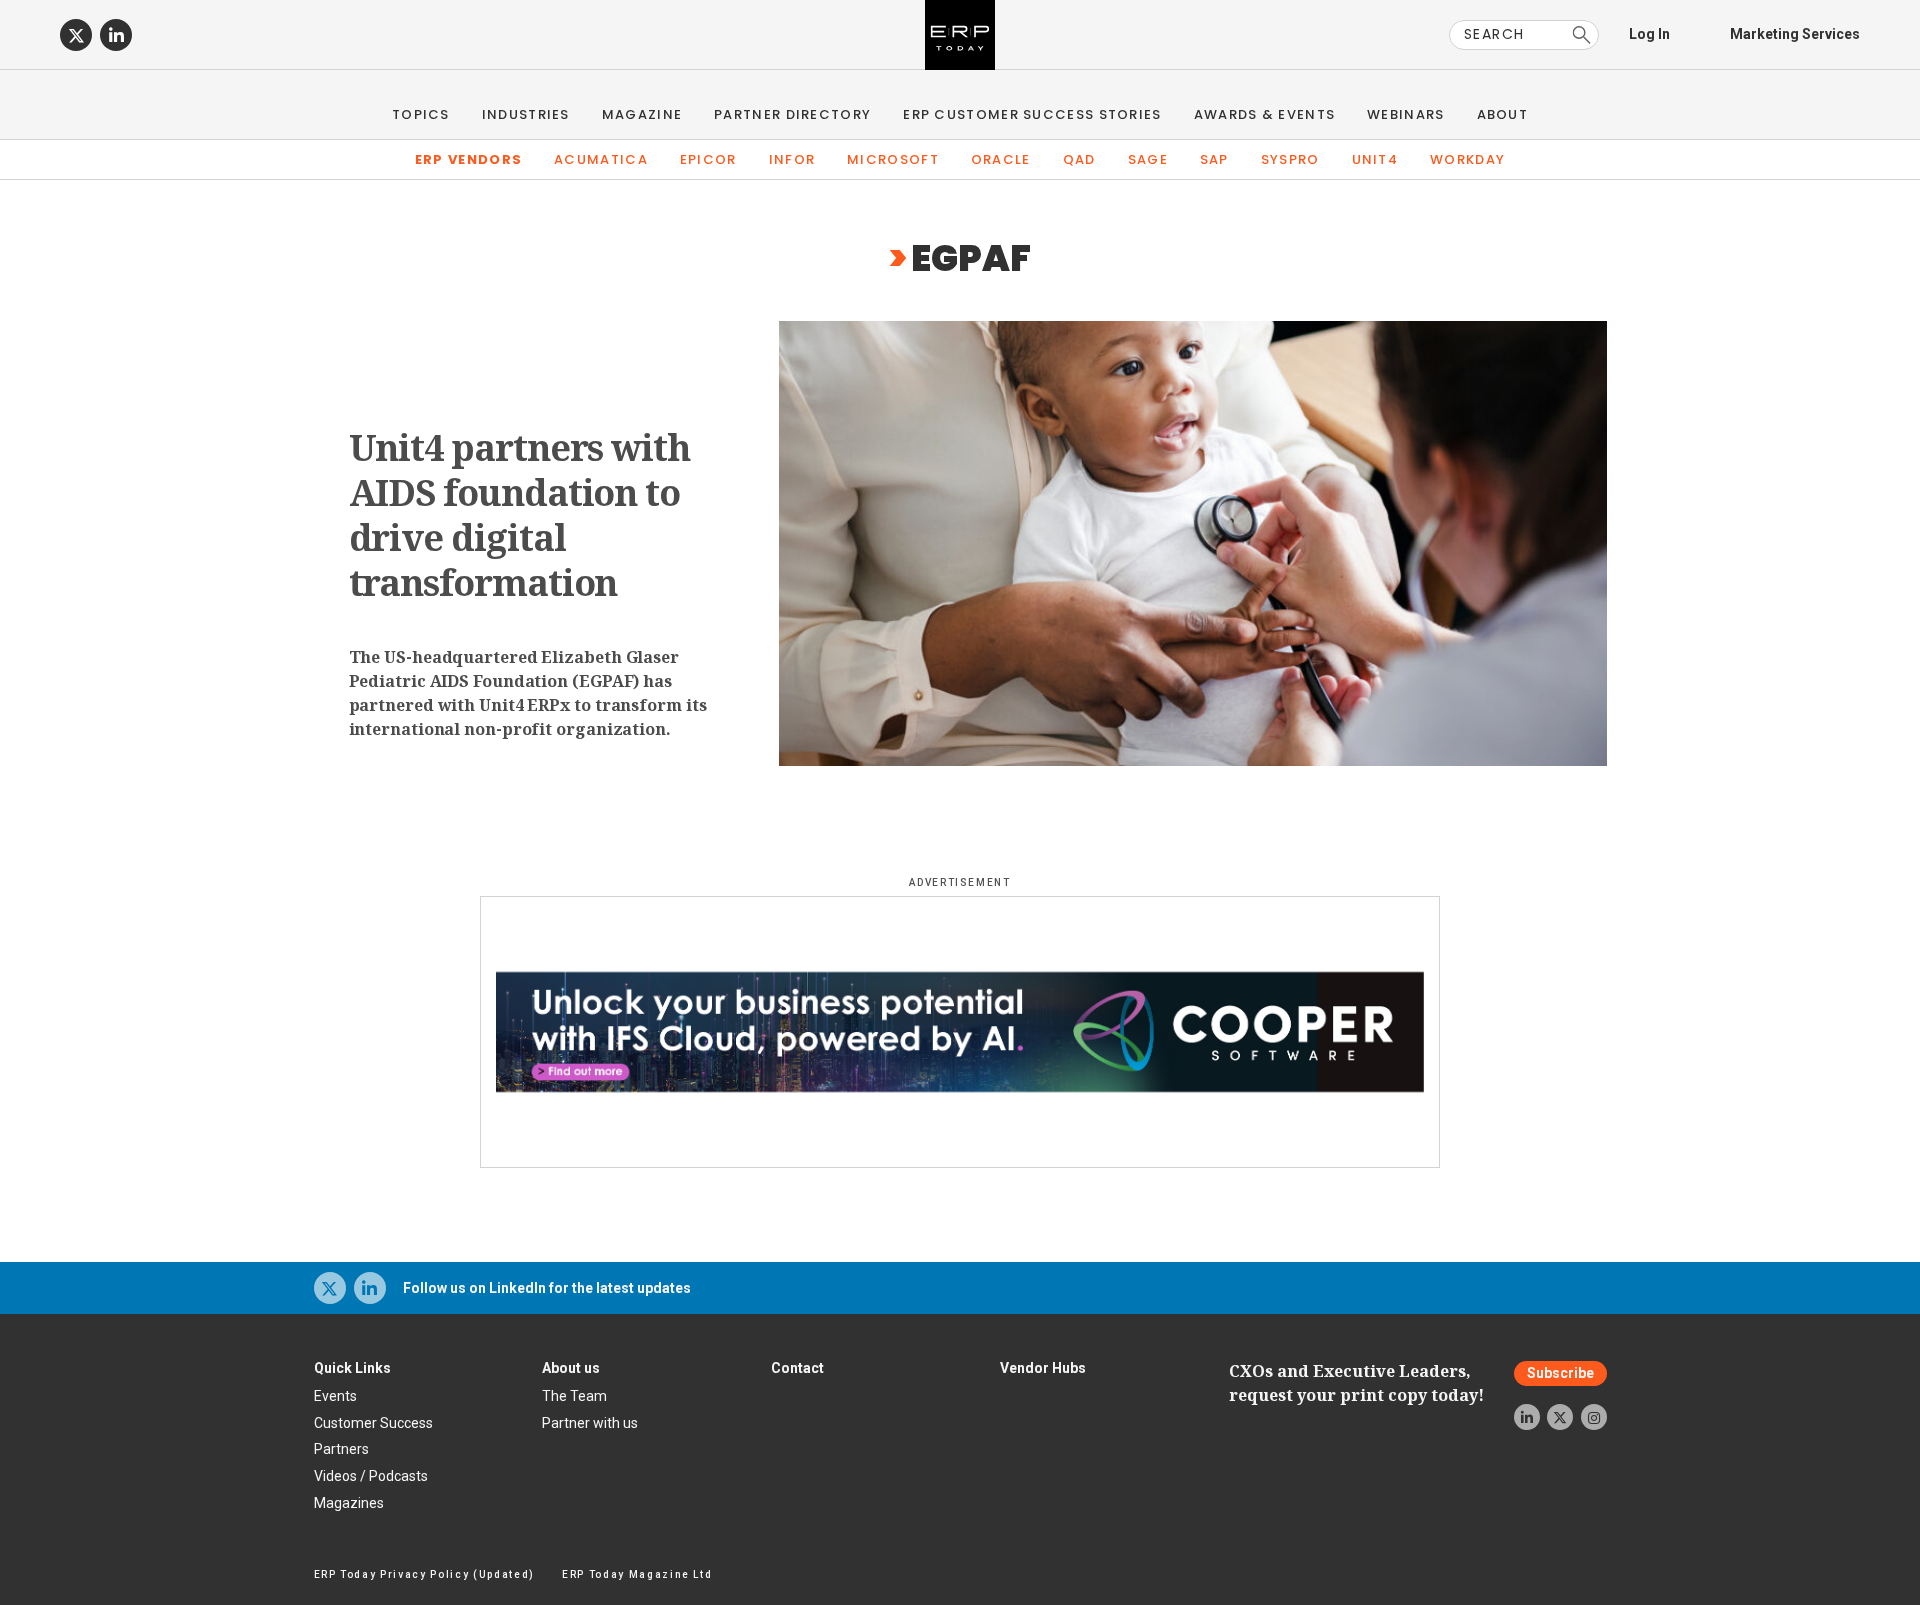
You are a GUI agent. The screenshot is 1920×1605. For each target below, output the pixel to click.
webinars (1405, 114)
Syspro (1290, 159)
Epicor (708, 159)
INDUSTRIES (526, 114)
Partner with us (590, 1423)
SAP (1214, 159)
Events (335, 1396)
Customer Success (373, 1423)
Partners (341, 1449)
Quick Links (352, 1368)
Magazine (642, 114)
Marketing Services (1795, 34)
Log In (1649, 34)
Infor (792, 159)
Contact (797, 1368)
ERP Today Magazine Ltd (637, 1574)
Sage (1148, 159)
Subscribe (1560, 1374)
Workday (1467, 159)
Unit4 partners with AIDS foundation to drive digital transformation (520, 515)
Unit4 (1375, 159)
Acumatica (601, 159)
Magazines (349, 1503)
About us (571, 1368)
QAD (1079, 159)
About (1503, 114)
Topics (421, 114)
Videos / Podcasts (371, 1476)
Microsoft (893, 159)
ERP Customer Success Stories (1032, 114)
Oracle (1001, 159)
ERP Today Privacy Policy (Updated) (424, 1574)
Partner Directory (792, 114)
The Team (574, 1396)
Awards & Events (1265, 114)
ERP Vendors (468, 159)
